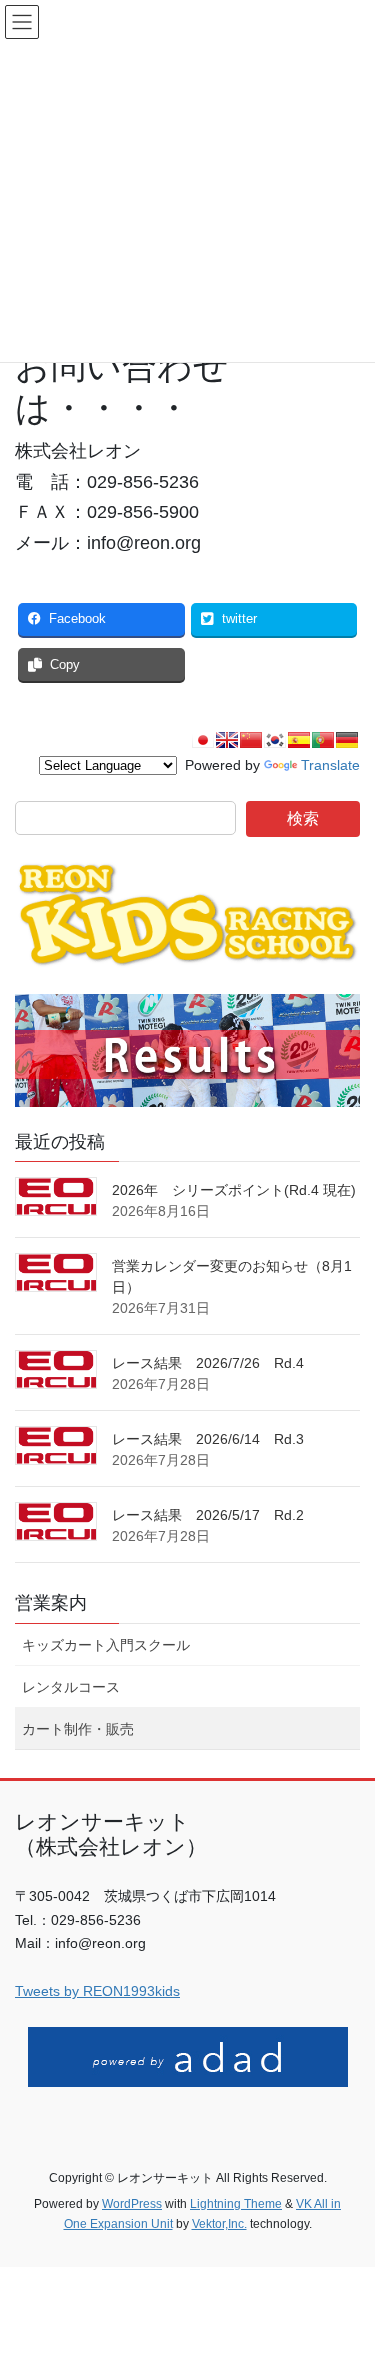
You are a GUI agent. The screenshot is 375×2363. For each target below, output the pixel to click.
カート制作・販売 (78, 1729)
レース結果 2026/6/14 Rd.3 (208, 1439)
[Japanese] (203, 740)
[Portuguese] (323, 740)
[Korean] (275, 740)
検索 (303, 818)
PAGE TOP (346, 2274)
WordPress (132, 2204)
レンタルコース (71, 1687)
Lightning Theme (236, 2204)
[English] (227, 740)
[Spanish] (299, 740)
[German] (347, 740)
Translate (330, 765)
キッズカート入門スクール (106, 1645)
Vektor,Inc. (219, 2224)
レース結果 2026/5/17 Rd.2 (208, 1515)
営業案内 (51, 1603)
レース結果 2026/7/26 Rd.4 (208, 1363)
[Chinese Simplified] (251, 740)
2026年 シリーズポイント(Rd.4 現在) (234, 1190)
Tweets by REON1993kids (97, 1991)
